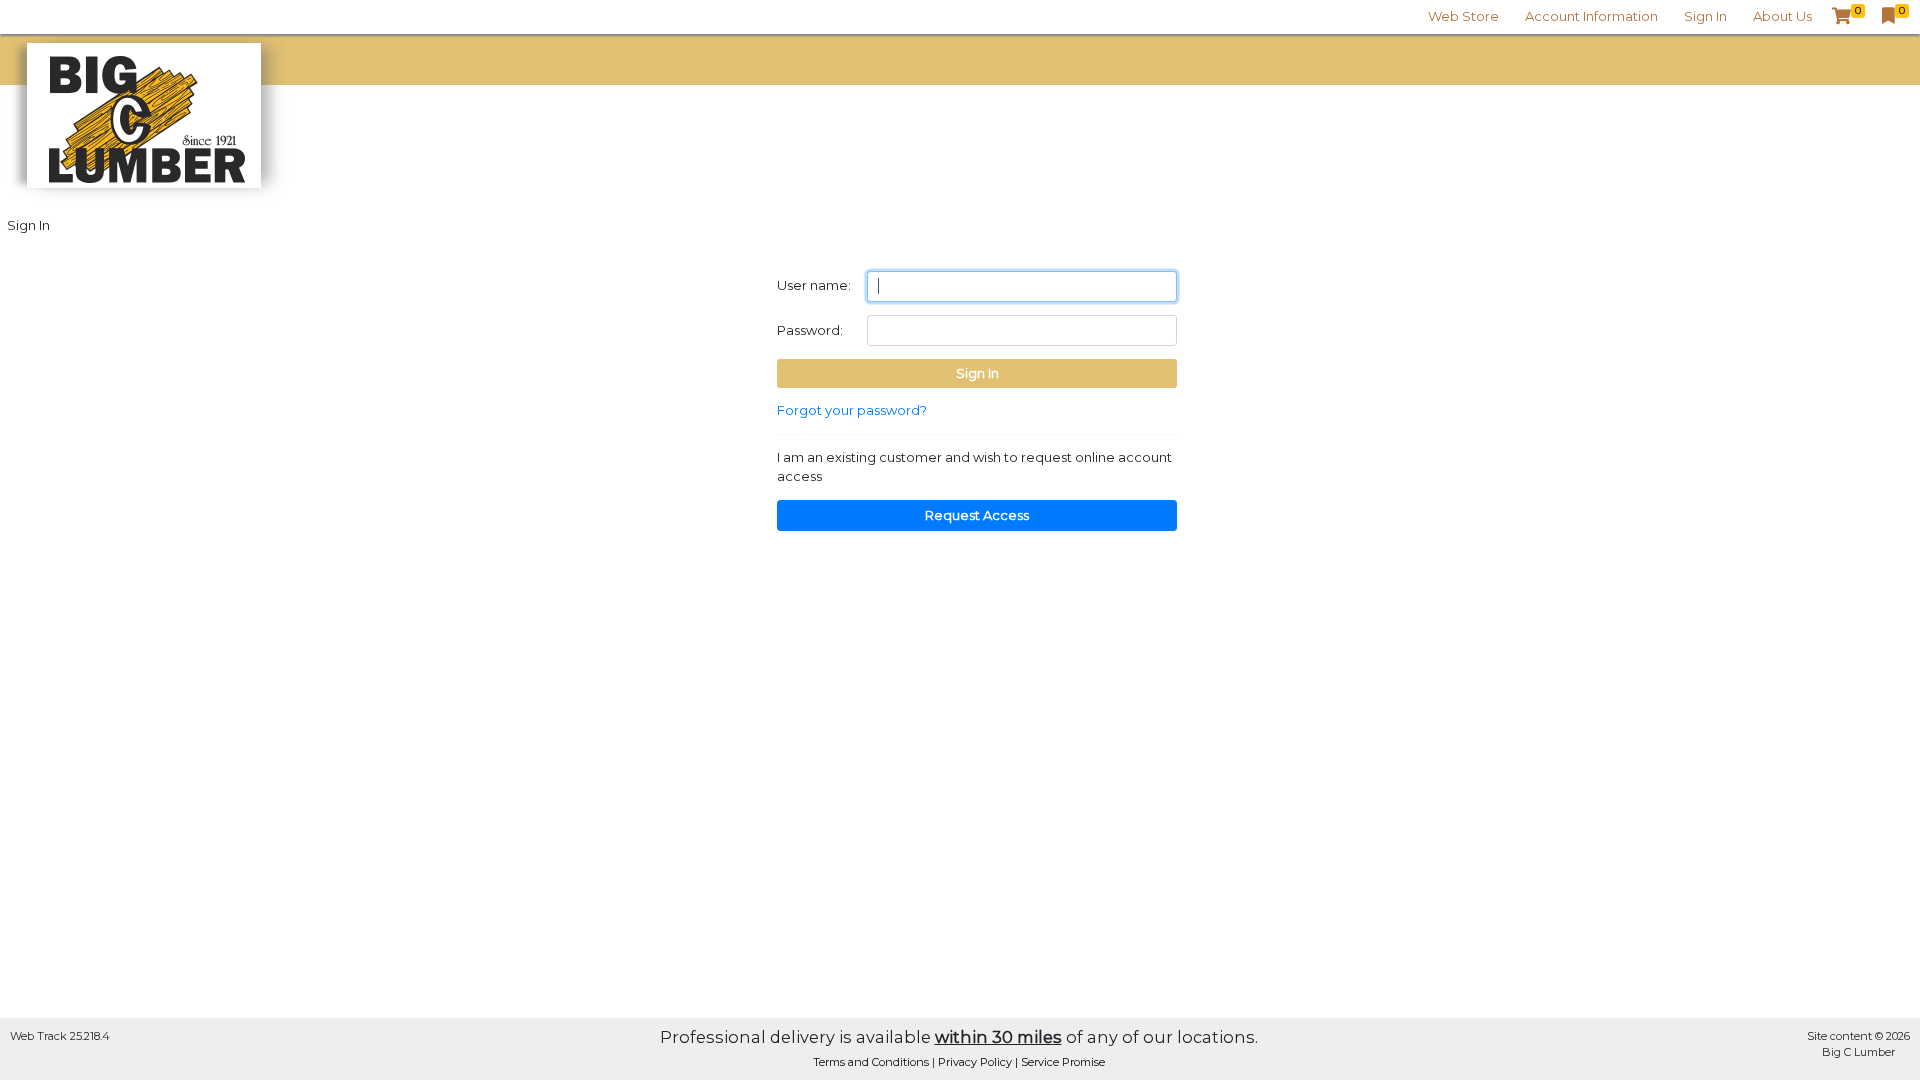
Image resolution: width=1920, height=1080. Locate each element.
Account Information (1591, 16)
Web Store (1463, 16)
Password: (810, 330)
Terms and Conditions (872, 1062)
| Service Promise (1060, 1062)
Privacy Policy (976, 1062)
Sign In (1705, 16)
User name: (814, 285)
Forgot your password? (852, 410)
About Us (1782, 16)
